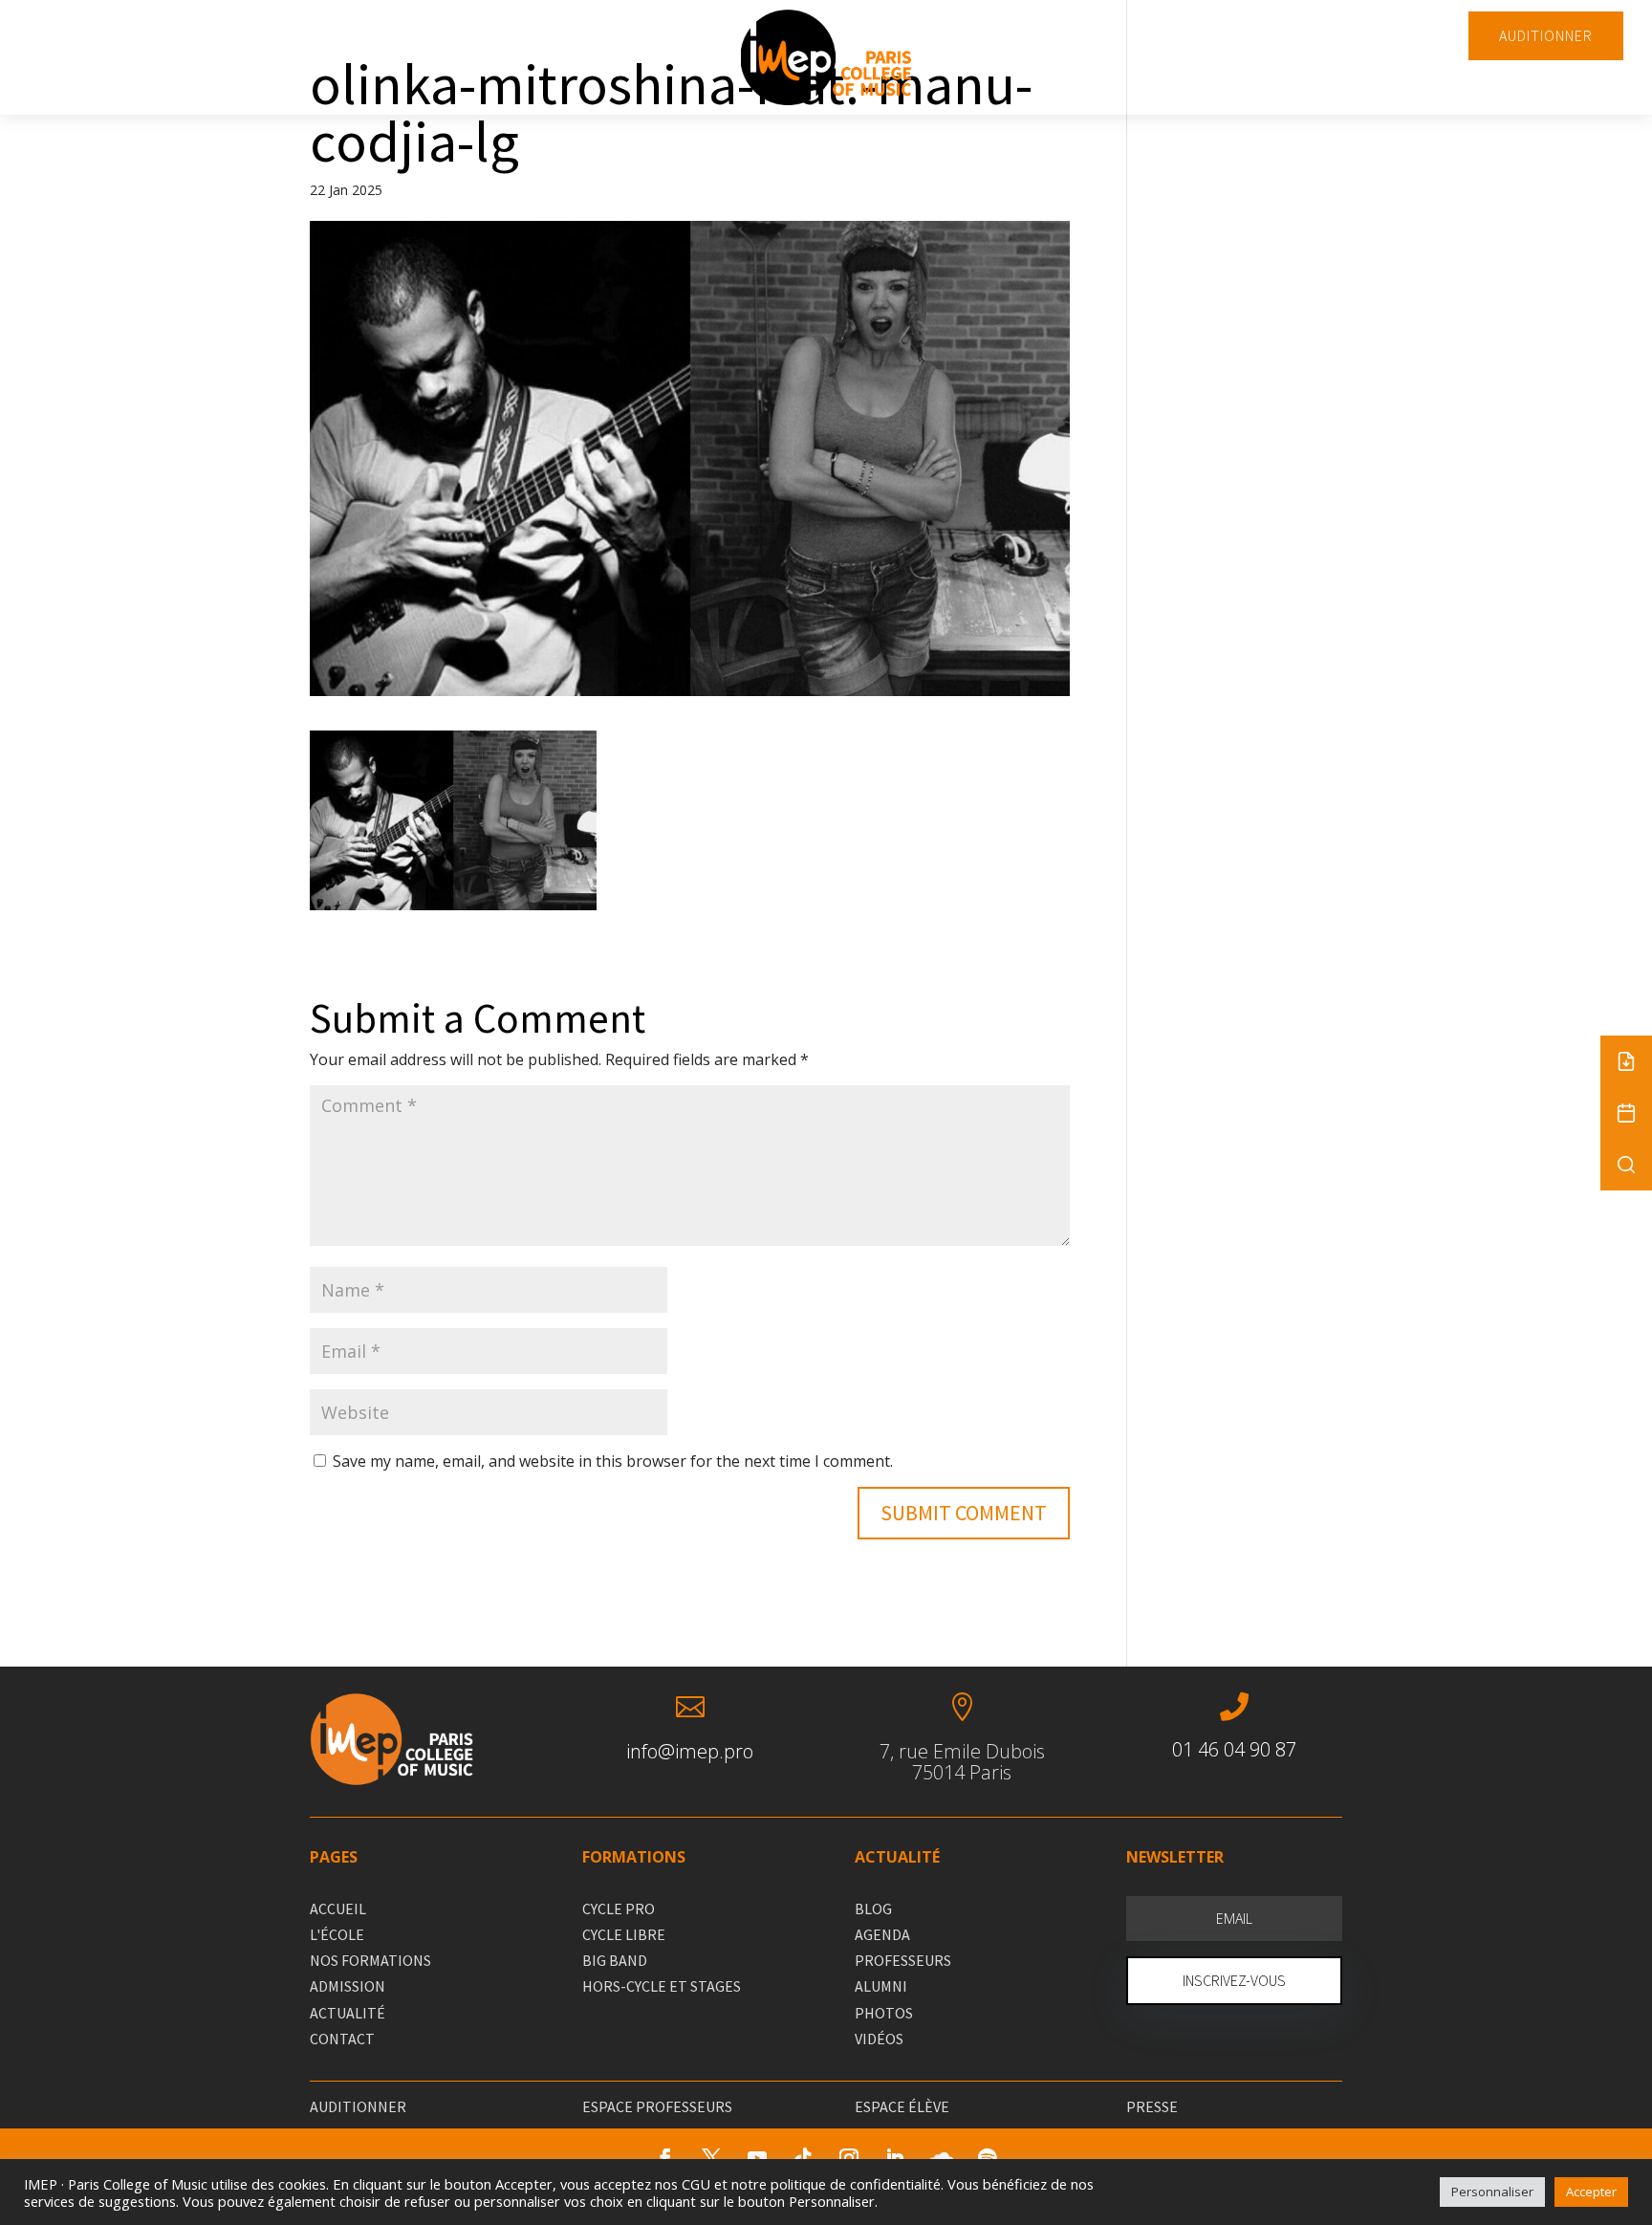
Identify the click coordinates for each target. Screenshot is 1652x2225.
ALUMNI (881, 1986)
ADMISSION (348, 1986)
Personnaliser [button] (1492, 2192)
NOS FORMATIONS (370, 1960)
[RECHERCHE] (1626, 1165)
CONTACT (342, 2039)
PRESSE (1152, 2106)
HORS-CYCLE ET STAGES (662, 1986)
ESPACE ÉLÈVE (902, 2106)
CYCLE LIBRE (624, 1934)
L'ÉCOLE (337, 1934)
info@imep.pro (690, 1751)
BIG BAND (615, 1960)
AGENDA (882, 1934)
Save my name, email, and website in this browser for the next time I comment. (613, 1461)
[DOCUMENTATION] (1626, 1061)
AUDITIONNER (1546, 35)
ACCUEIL (338, 1909)
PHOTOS (884, 2013)
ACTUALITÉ (348, 2013)
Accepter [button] (1591, 2192)
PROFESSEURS (903, 1960)
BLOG (873, 1909)
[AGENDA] (1626, 1113)
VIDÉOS (879, 2039)
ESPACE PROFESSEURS (657, 2106)
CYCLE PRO (619, 1909)
